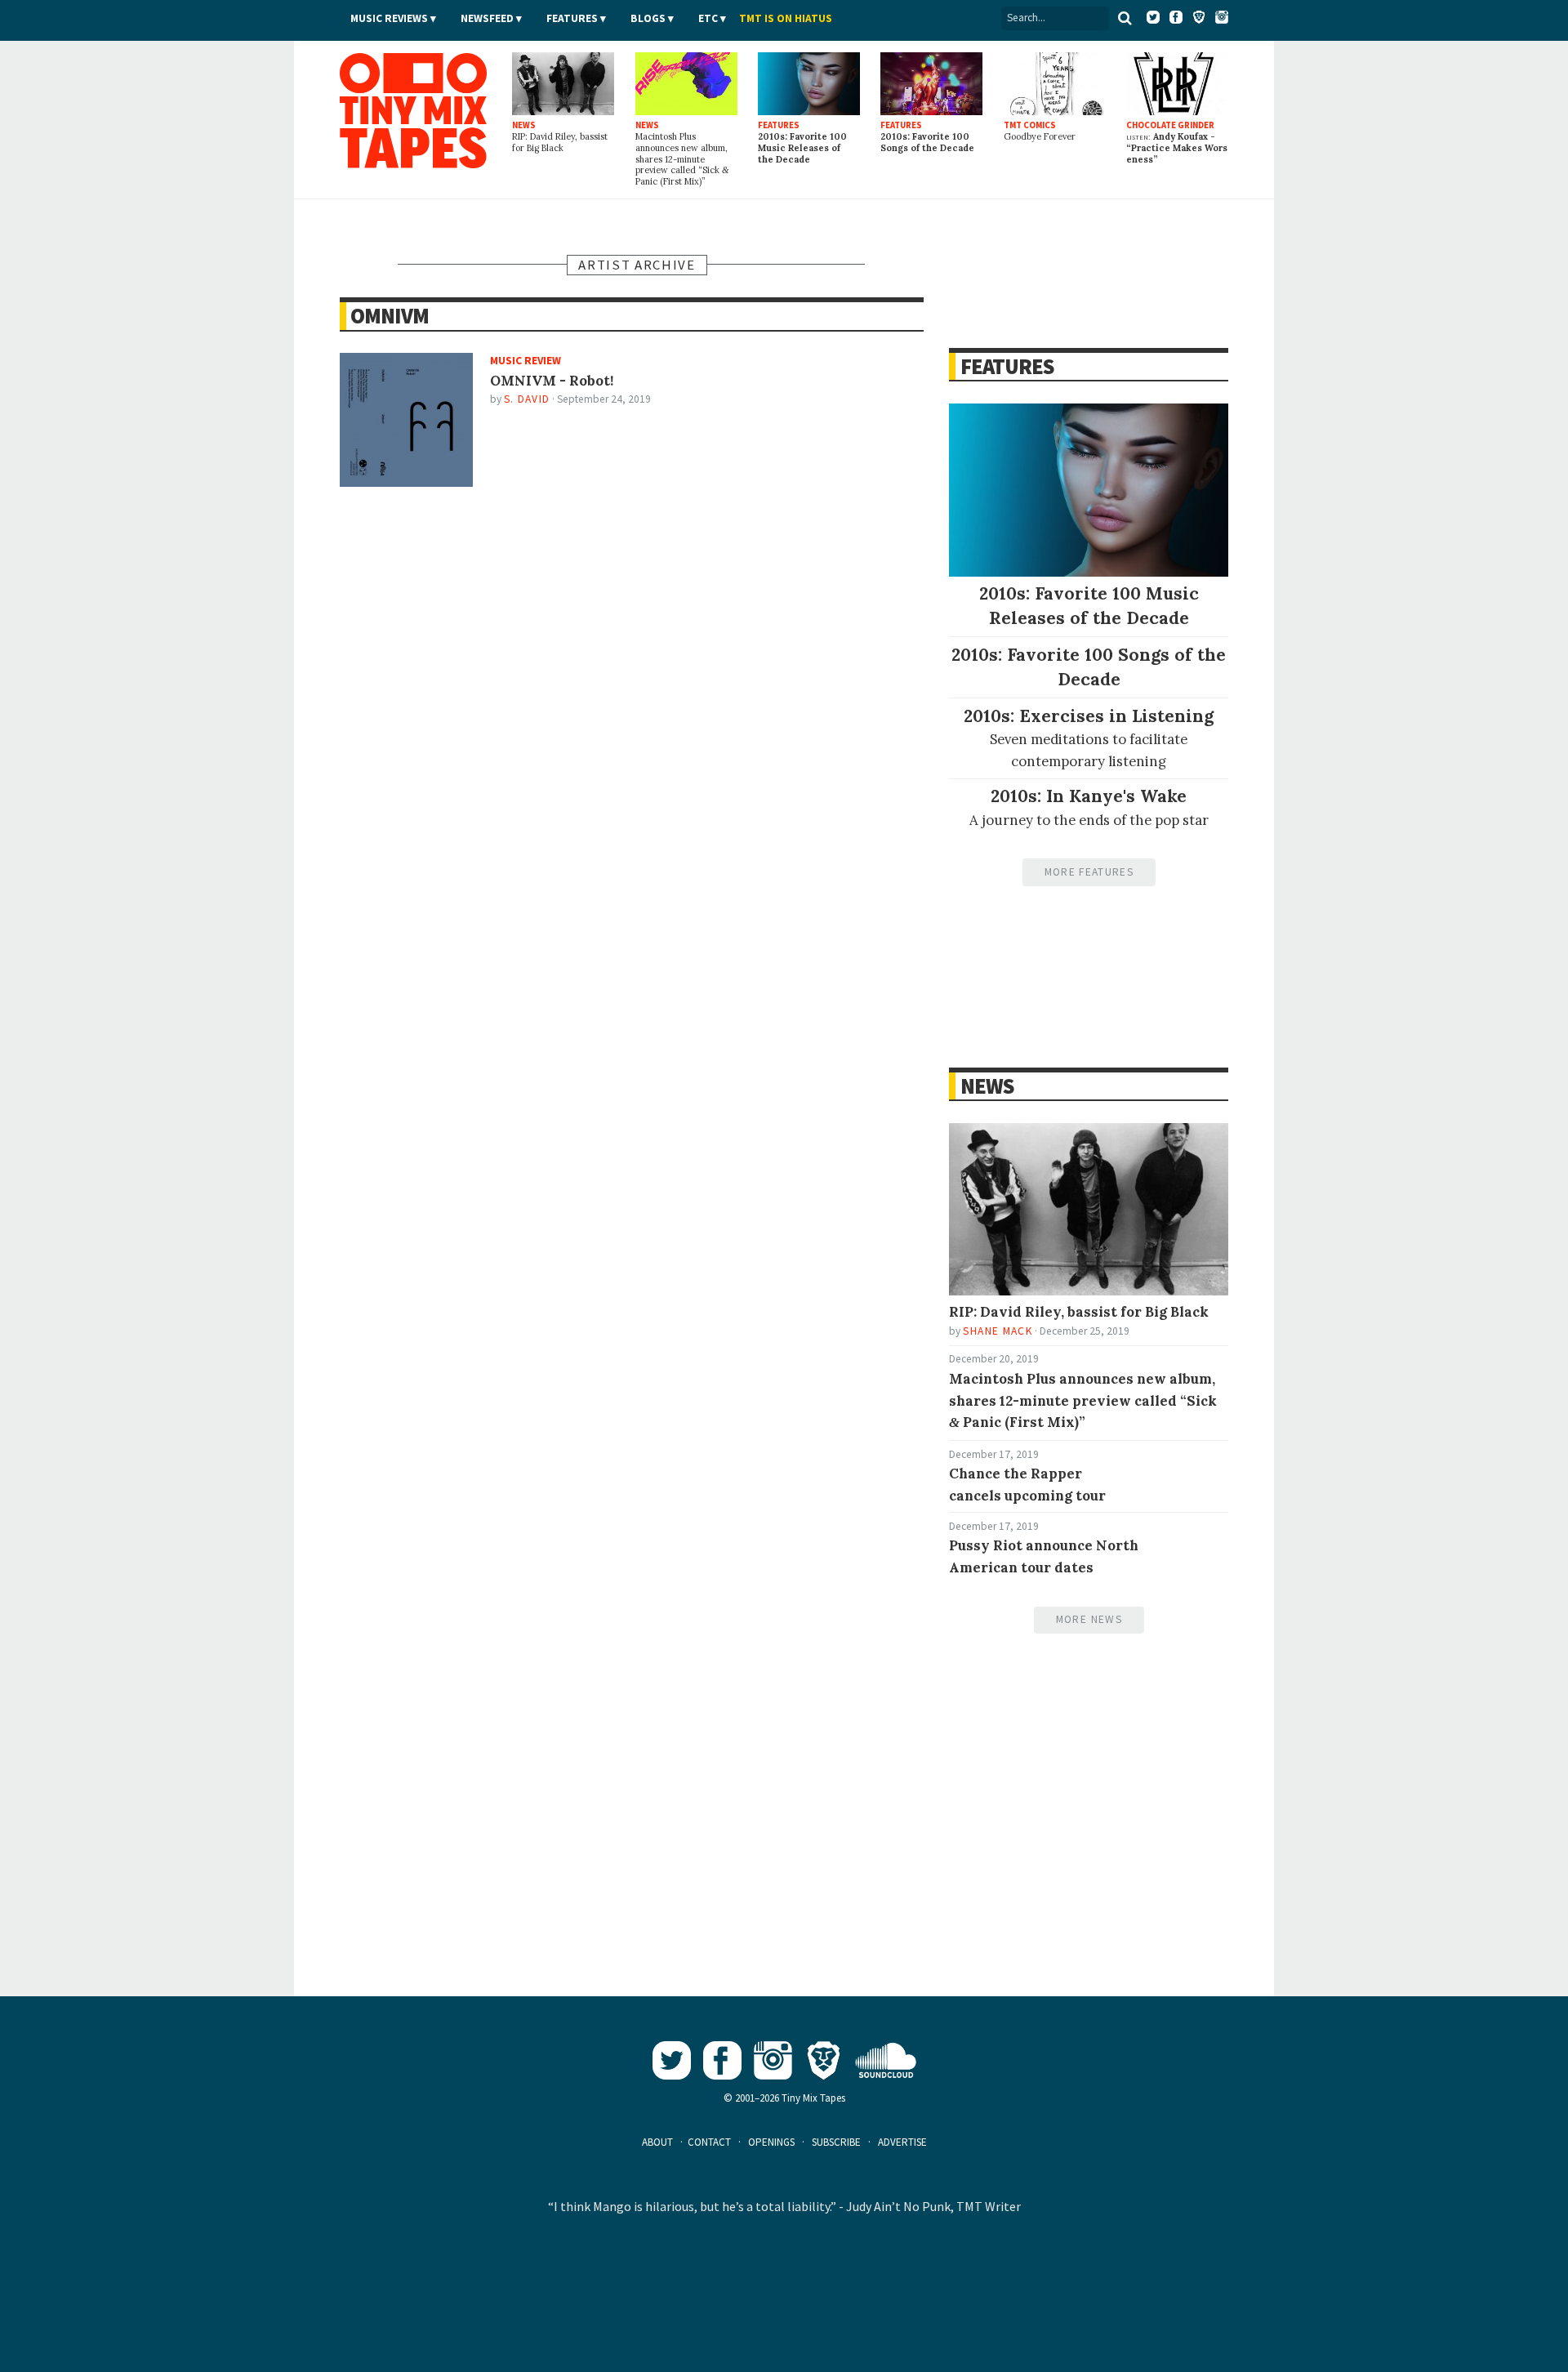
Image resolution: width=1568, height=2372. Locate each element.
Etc (708, 18)
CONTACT (709, 2142)
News (987, 1086)
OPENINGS (771, 2142)
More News (1089, 1619)
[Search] (1125, 18)
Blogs (648, 18)
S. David (527, 399)
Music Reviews (389, 18)
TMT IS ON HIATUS (786, 18)
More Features (1089, 872)
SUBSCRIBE (836, 2142)
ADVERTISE (902, 2142)
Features (572, 18)
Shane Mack (997, 1331)
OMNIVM (390, 316)
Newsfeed (487, 18)
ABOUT (657, 2142)
